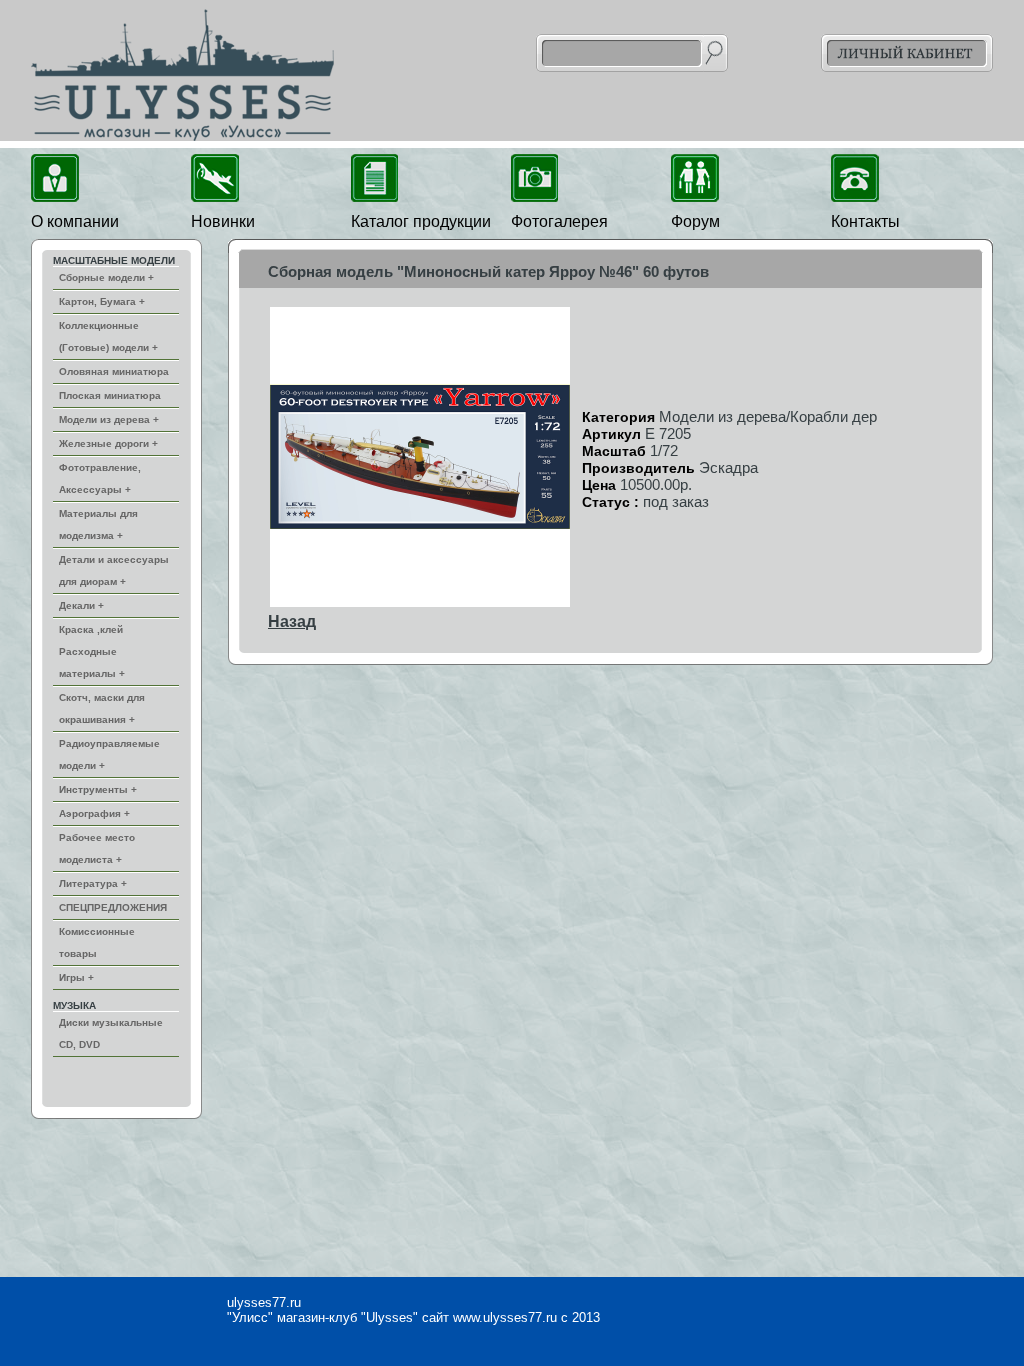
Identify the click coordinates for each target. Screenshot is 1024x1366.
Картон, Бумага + (102, 301)
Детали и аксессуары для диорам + (114, 570)
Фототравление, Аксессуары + (100, 478)
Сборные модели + (106, 277)
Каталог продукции (421, 221)
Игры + (76, 977)
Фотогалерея (559, 221)
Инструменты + (98, 789)
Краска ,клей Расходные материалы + (92, 651)
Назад (292, 621)
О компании (75, 221)
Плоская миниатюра (110, 395)
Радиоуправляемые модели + (109, 754)
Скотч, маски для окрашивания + (102, 708)
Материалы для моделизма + (98, 524)
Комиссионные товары (97, 942)
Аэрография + (94, 813)
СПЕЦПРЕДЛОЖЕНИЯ (113, 907)
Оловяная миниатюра (114, 371)
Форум (695, 221)
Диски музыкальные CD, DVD (111, 1033)
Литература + (93, 883)
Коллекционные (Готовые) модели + (108, 336)
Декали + (81, 605)
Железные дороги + (108, 443)
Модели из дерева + (109, 419)
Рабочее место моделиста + (97, 848)
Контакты (865, 221)
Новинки (223, 221)
